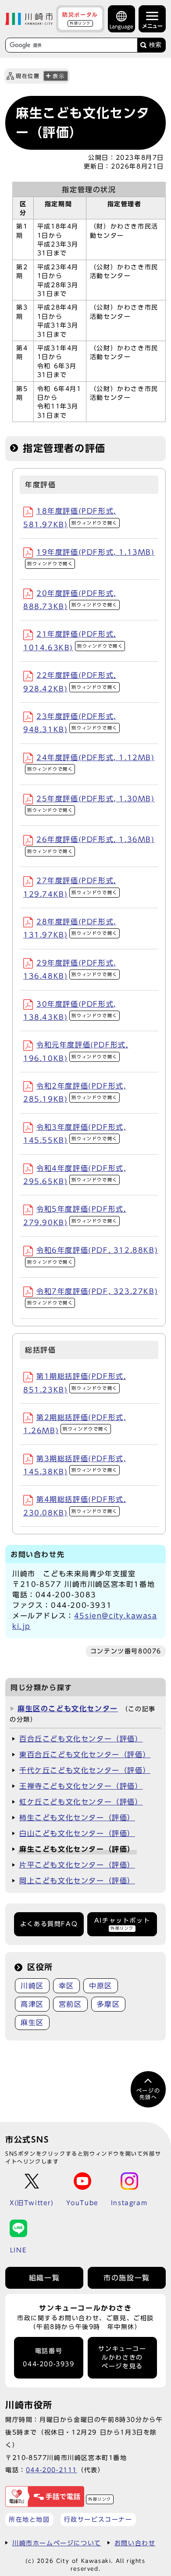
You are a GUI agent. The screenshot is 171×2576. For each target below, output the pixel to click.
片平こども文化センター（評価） (77, 1865)
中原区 (101, 1986)
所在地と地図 (29, 2519)
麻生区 (32, 2023)
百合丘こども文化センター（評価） (81, 1739)
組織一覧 (44, 2278)
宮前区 (70, 2004)
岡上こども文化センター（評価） (77, 1881)
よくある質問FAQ (49, 1924)
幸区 (66, 1986)
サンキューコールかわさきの (122, 2358)
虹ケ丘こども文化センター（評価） (81, 1802)
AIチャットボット (122, 1924)
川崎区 (32, 1986)
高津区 (32, 2004)
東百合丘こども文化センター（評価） (85, 1755)
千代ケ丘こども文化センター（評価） (85, 1770)
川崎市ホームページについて (57, 2543)
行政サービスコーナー (98, 2519)
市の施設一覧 (127, 2278)
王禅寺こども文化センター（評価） (81, 1786)
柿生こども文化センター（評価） (77, 1818)
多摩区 (109, 2004)
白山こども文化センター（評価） (77, 1833)
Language (121, 26)
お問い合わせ (135, 2543)
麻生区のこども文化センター (68, 1709)
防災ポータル (80, 18)
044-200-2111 (52, 2470)
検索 (155, 45)
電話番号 (48, 2358)
